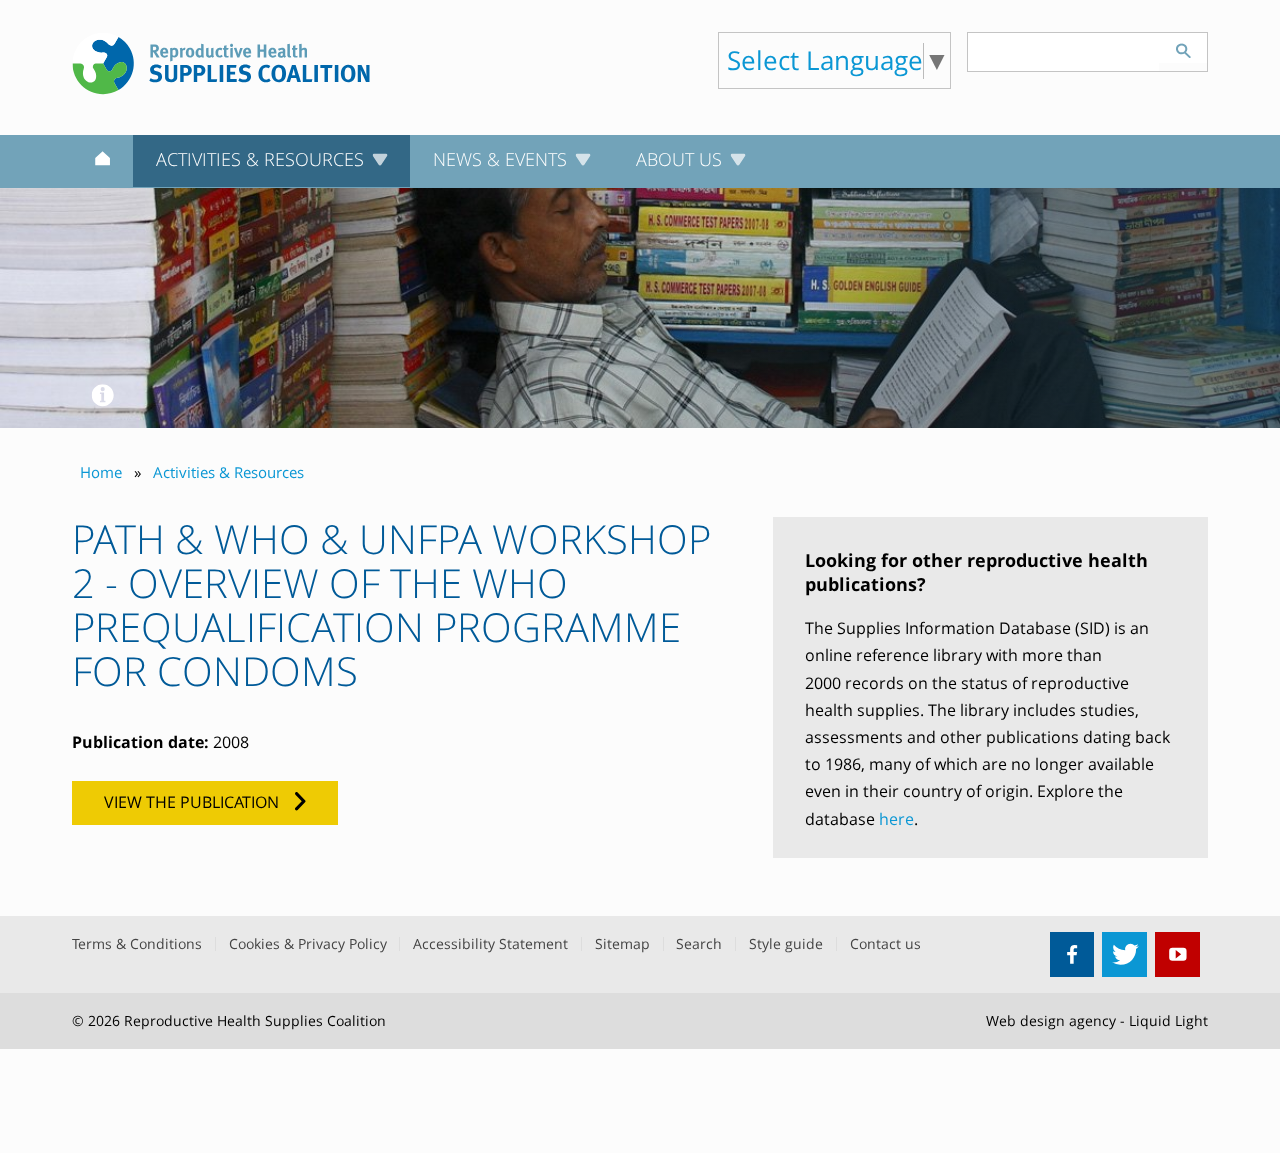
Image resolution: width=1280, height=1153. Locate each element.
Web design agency (1051, 1020)
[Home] (102, 162)
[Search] (1183, 48)
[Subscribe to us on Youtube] (1177, 954)
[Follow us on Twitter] (1124, 954)
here (896, 819)
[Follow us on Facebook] (1072, 954)
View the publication (191, 802)
